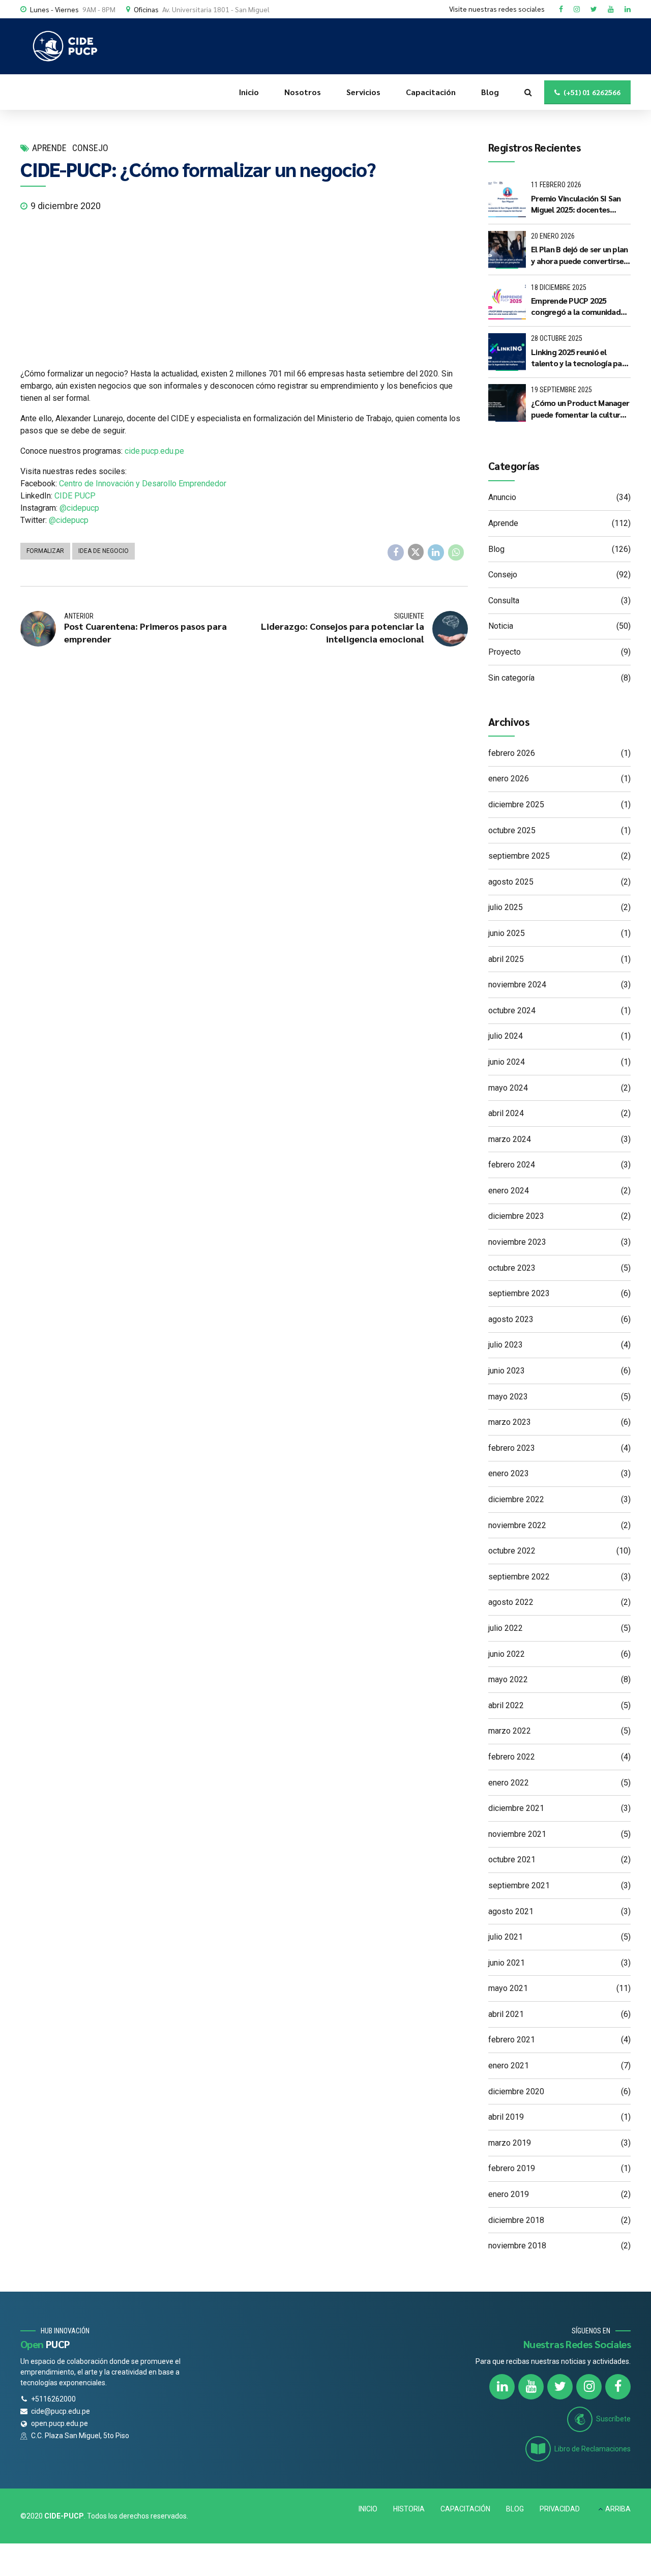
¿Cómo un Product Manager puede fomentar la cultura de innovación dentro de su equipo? (580, 409)
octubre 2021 (512, 1860)
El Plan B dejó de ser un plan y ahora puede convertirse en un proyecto (579, 255)
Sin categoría (511, 678)
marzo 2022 (510, 1731)
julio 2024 (506, 1036)
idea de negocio (103, 551)
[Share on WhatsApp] (456, 552)
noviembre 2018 (517, 2246)
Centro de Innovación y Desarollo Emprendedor (143, 484)
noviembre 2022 (517, 1525)
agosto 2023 (511, 1319)
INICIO (368, 2509)
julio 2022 (506, 1628)
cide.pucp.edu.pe (154, 451)
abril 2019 (506, 2117)
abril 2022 (506, 1705)
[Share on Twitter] (416, 552)
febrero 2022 (512, 1757)
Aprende (49, 148)
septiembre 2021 (519, 1885)
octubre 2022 (512, 1551)
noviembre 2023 (517, 1242)
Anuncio (502, 497)
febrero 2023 (512, 1448)
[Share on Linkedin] (436, 552)
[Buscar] (528, 92)
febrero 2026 (512, 753)
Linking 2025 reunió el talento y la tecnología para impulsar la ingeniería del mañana (580, 358)
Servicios (363, 92)
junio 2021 (507, 1963)
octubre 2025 (512, 830)
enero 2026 (509, 779)
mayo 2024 (508, 1088)
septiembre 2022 (519, 1577)
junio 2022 (507, 1654)
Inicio (249, 92)
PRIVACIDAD (560, 2509)
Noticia (501, 626)
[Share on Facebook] (396, 552)
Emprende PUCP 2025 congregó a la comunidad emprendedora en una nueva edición (576, 306)
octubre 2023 (512, 1268)
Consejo (90, 148)
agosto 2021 (511, 1911)
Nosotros (303, 92)
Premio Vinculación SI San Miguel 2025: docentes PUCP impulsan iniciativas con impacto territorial (576, 204)
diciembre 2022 (516, 1499)
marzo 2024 (510, 1139)
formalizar (45, 551)
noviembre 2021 (517, 1834)
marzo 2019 (510, 2143)
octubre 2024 (512, 1011)
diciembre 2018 (516, 2220)
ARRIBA (618, 2509)
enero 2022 (509, 1783)
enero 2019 (509, 2194)
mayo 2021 (508, 1988)
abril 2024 (506, 1113)
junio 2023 (507, 1371)
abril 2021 (506, 2014)
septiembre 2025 (519, 856)
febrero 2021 (512, 2040)
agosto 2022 (511, 1602)
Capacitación (431, 92)
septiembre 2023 (519, 1293)
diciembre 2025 (516, 804)
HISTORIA (409, 2509)
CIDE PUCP (75, 496)
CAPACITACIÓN (465, 2509)
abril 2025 (506, 959)
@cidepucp (79, 508)
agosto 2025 (511, 882)
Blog (490, 92)
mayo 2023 (508, 1397)
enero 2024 (509, 1191)
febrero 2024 (512, 1165)
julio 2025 (506, 907)
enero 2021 (509, 2066)
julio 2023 (506, 1345)
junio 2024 (507, 1062)
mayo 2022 (508, 1679)
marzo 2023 (510, 1422)
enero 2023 (509, 1473)
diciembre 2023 (516, 1216)
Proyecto (505, 652)
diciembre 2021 (516, 1808)
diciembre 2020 (516, 2091)
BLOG (515, 2509)
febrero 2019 (512, 2168)
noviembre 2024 (517, 985)
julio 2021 (506, 1937)
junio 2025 (507, 933)
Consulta (504, 601)
